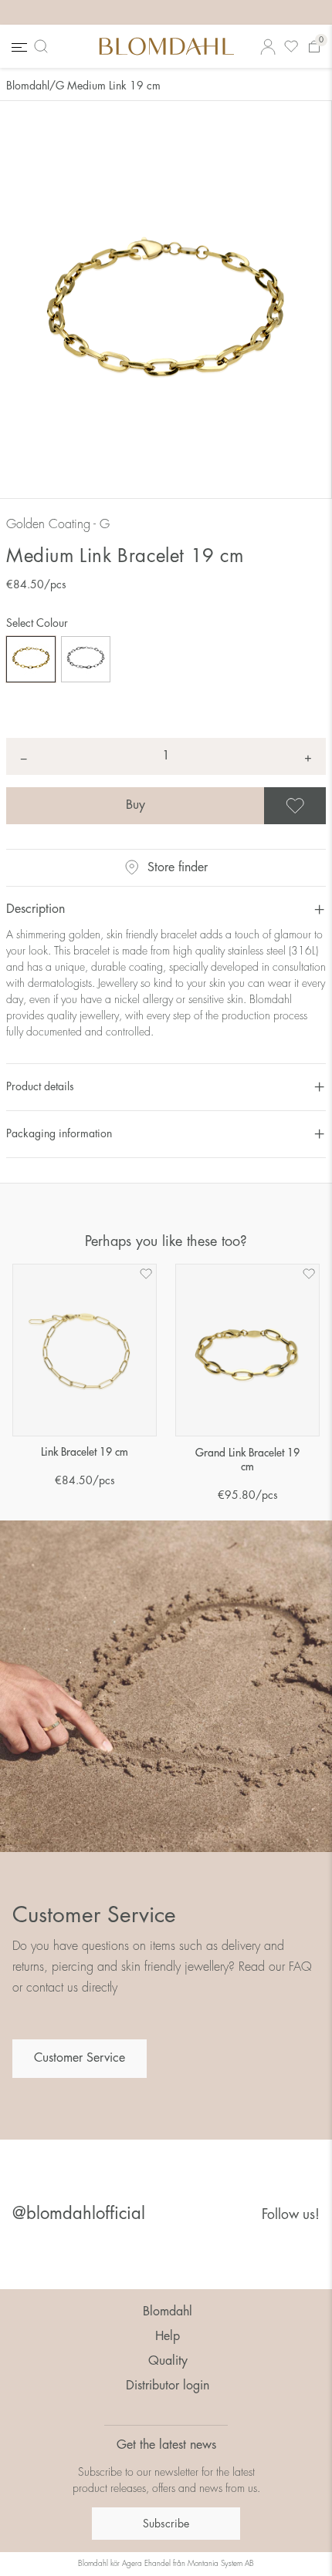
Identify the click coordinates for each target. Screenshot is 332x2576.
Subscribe (166, 2524)
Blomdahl (28, 86)
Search (44, 46)
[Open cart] (314, 47)
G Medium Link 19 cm (108, 86)
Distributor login (168, 2386)
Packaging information (59, 1133)
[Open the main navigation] (18, 47)
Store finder (178, 867)
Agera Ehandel (146, 2564)
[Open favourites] (291, 47)
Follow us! (291, 2214)
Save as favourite (324, 806)
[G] (31, 659)
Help (168, 2336)
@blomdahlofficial (79, 2214)
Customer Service (80, 2058)
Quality (168, 2361)
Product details (40, 1086)
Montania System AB (221, 2564)
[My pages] (268, 47)
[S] (86, 659)
